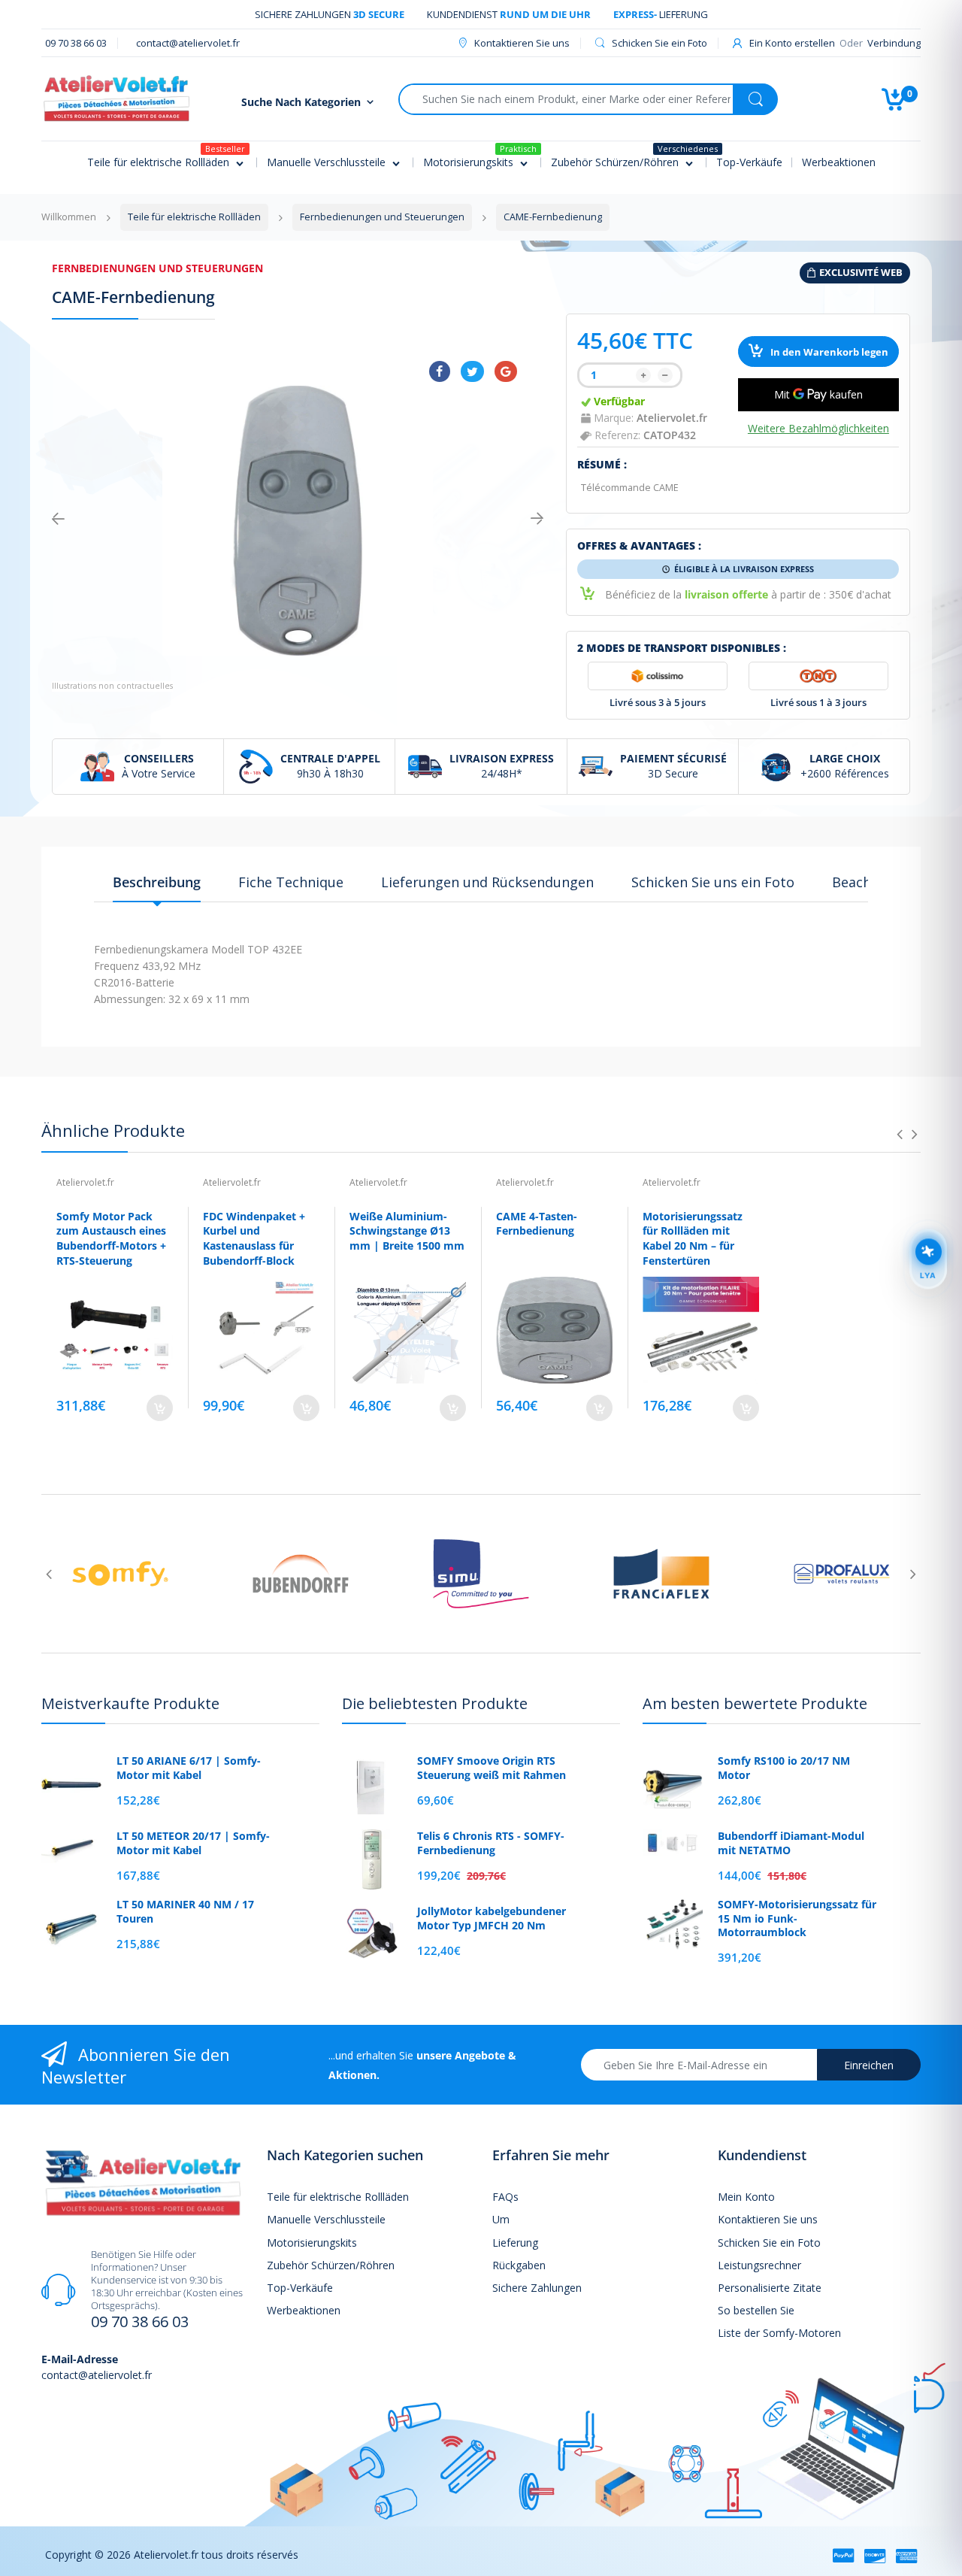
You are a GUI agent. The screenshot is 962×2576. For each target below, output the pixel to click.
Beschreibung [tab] (157, 882)
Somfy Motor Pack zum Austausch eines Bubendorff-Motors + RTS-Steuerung (111, 1238)
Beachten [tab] (862, 882)
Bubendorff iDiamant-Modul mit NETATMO (791, 1843)
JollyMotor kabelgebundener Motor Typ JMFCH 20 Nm (492, 1918)
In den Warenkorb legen (828, 352)
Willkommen (69, 217)
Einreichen (869, 2065)
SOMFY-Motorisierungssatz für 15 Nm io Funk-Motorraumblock (797, 1918)
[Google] (506, 371)
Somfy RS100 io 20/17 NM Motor (784, 1768)
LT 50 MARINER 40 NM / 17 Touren (185, 1911)
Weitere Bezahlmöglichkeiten (818, 429)
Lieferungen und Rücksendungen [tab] (487, 882)
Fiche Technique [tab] (291, 882)
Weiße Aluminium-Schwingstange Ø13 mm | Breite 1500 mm (407, 1231)
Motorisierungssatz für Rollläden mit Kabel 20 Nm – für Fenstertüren (693, 1238)
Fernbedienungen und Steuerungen (157, 268)
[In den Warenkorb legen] (160, 1408)
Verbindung (894, 43)
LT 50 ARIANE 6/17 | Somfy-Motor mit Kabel (189, 1768)
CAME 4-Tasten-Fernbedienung (537, 1224)
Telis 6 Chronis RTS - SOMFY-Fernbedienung (491, 1843)
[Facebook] (440, 371)
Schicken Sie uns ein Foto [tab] (713, 882)
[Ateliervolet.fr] (116, 97)
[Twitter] (472, 371)
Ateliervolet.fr (672, 418)
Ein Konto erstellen (792, 43)
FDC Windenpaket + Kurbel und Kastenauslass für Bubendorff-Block (254, 1238)
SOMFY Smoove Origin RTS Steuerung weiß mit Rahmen (492, 1768)
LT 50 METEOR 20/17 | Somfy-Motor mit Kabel (193, 1843)
